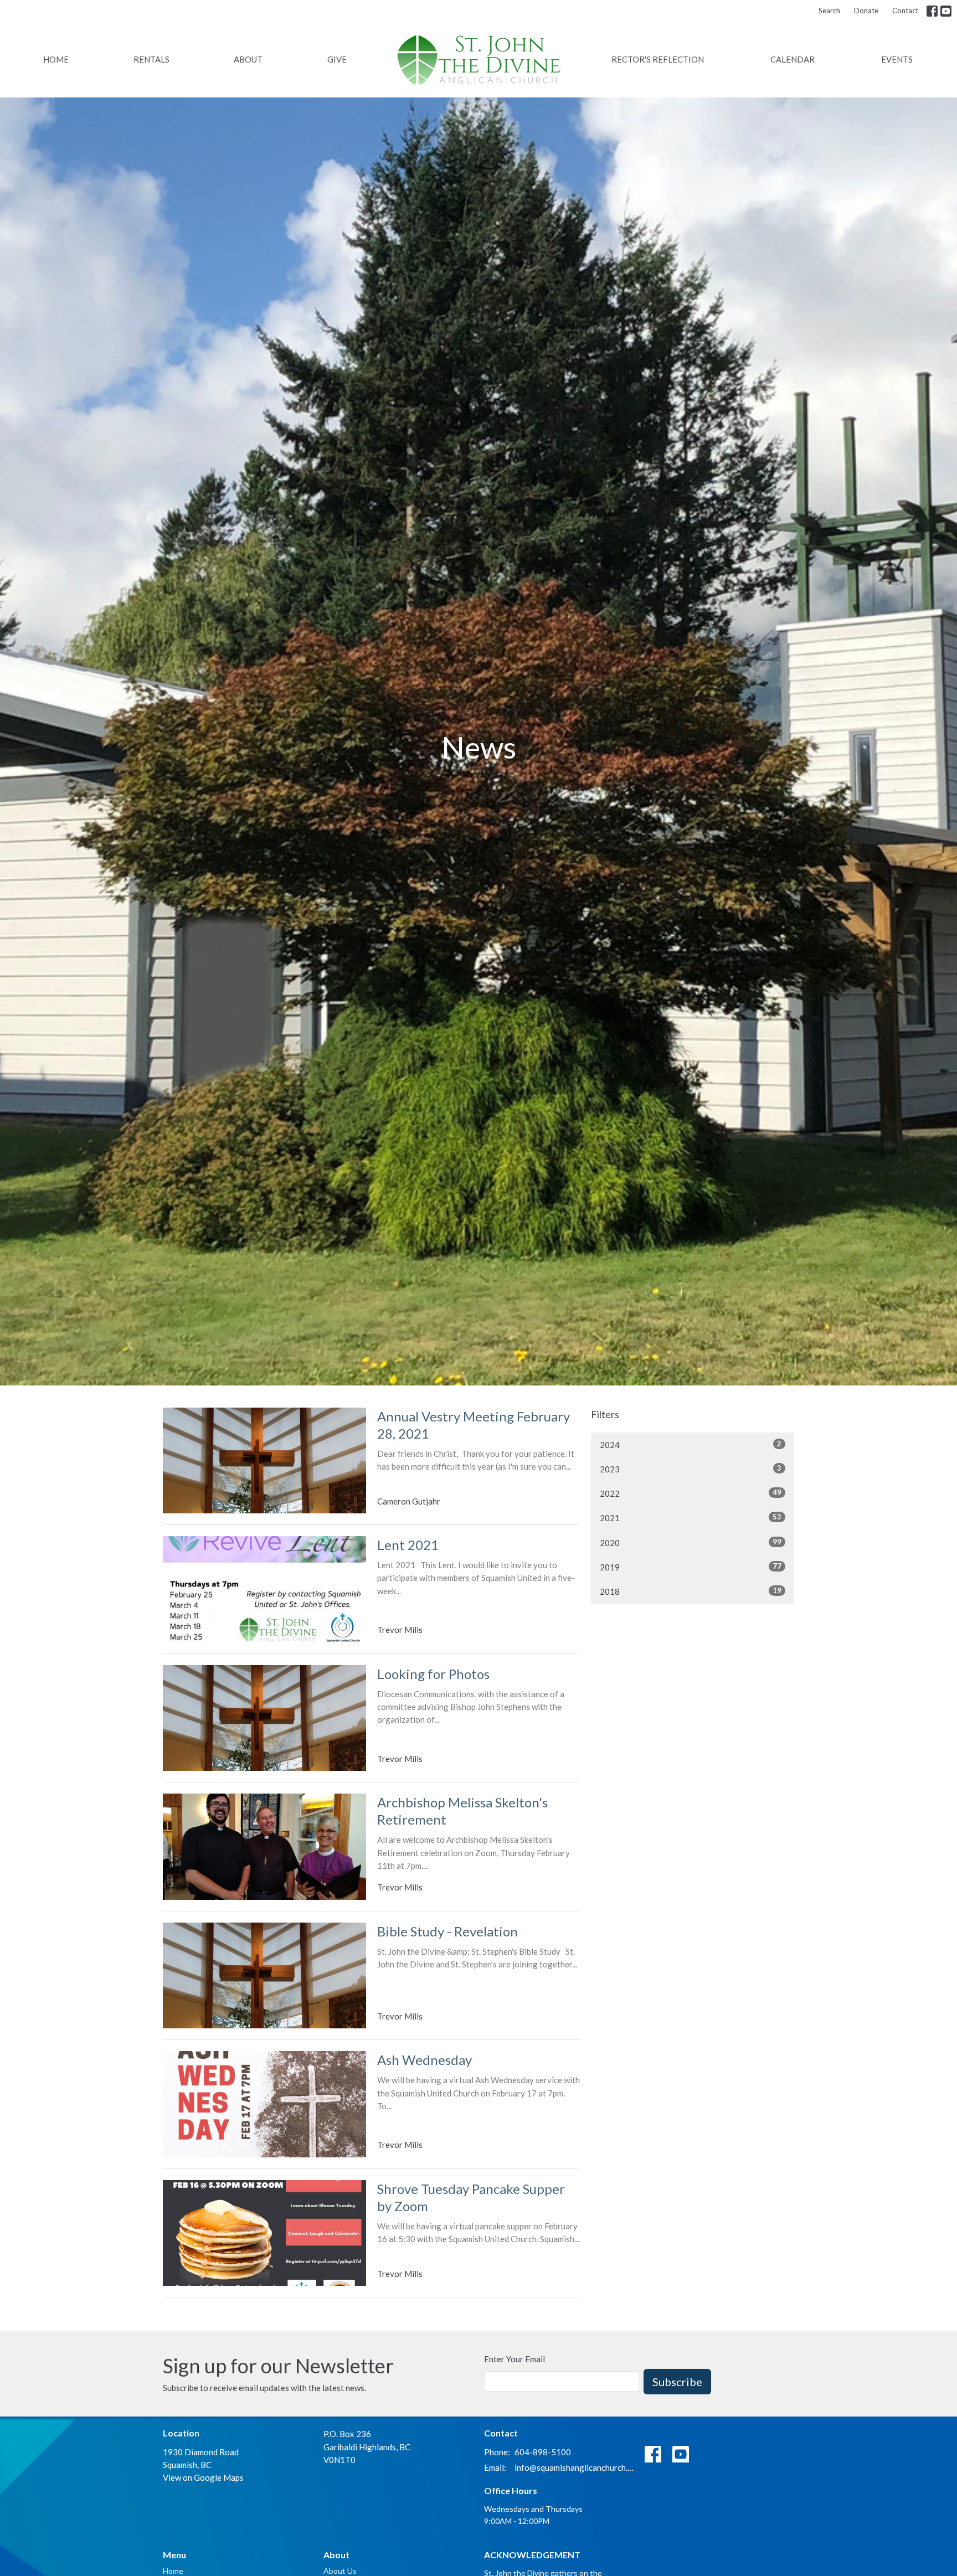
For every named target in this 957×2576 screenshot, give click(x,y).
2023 (691, 1469)
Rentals (151, 59)
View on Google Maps (203, 2477)
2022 (691, 1493)
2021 (691, 1518)
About (248, 59)
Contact (905, 11)
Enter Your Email (514, 2359)
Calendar (793, 59)
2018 (691, 1591)
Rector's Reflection (658, 59)
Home (56, 59)
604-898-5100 (543, 2452)
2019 (691, 1567)
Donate (866, 11)
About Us (340, 2571)
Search (829, 11)
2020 (691, 1542)
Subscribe (677, 2382)
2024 (691, 1444)
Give (337, 59)
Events (897, 59)
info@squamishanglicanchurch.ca (574, 2467)
